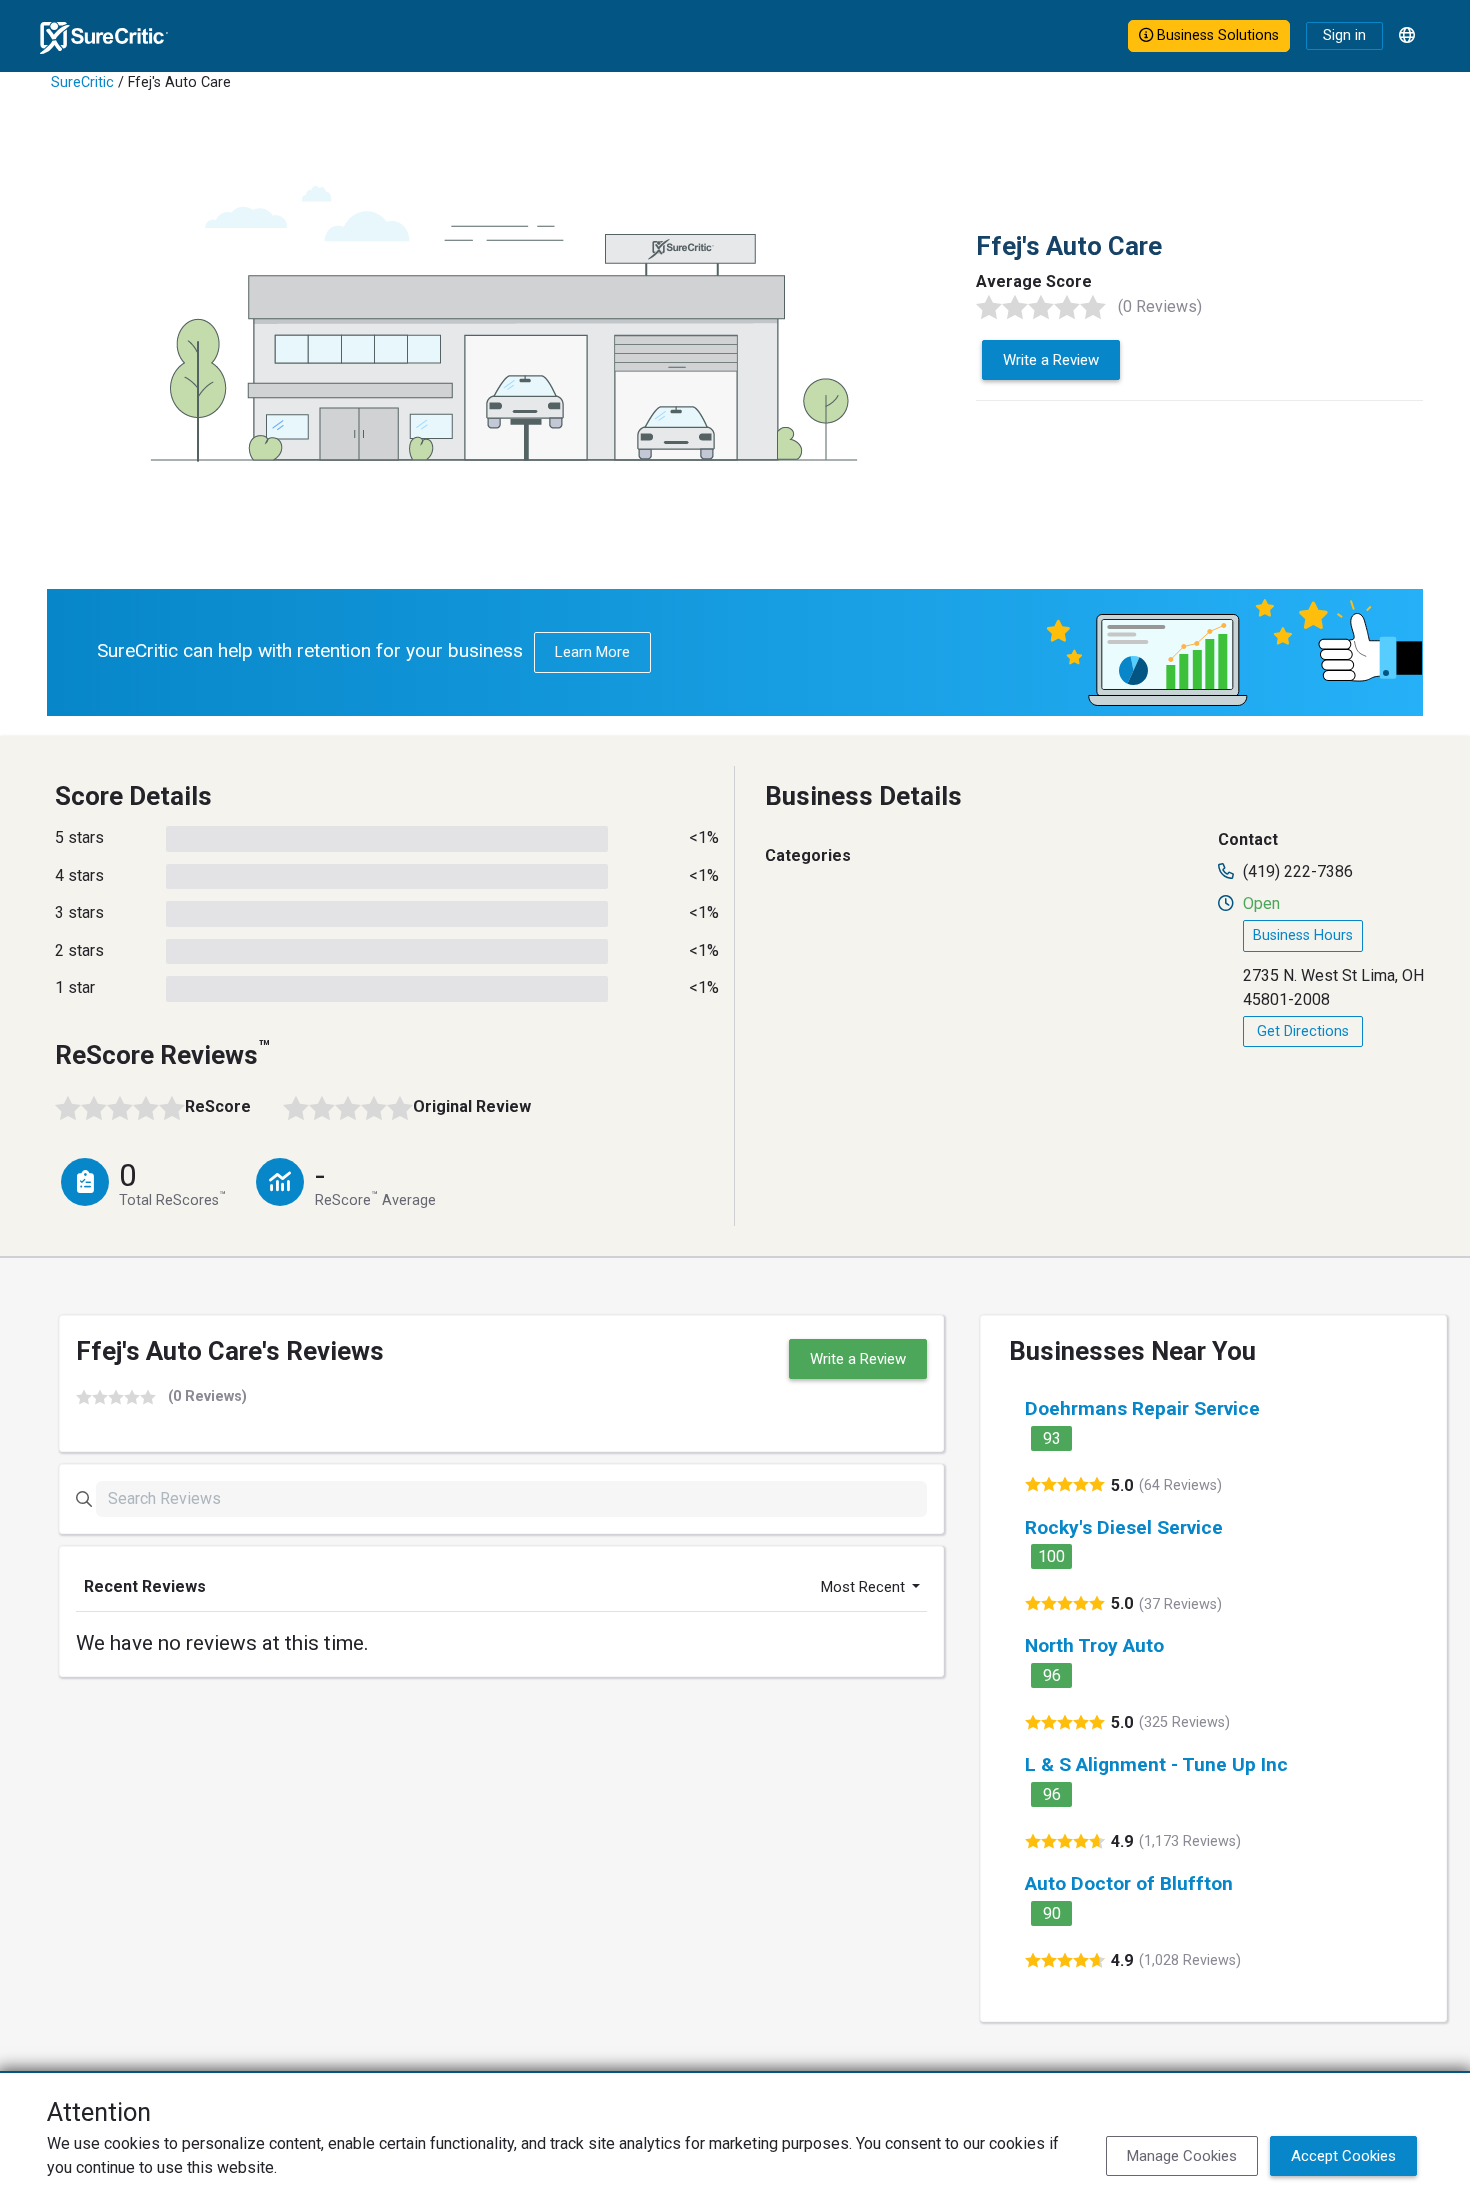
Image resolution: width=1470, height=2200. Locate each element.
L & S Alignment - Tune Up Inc (1156, 1764)
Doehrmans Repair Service (1142, 1408)
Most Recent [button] (865, 1587)
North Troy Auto (1094, 1645)
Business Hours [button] (1303, 935)
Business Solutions (1216, 35)
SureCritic (82, 82)
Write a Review (1051, 360)
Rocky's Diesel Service (1124, 1527)
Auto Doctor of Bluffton (1129, 1883)
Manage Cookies (1182, 2156)
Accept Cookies (1343, 2156)
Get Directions (1303, 1031)
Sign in (1344, 35)
